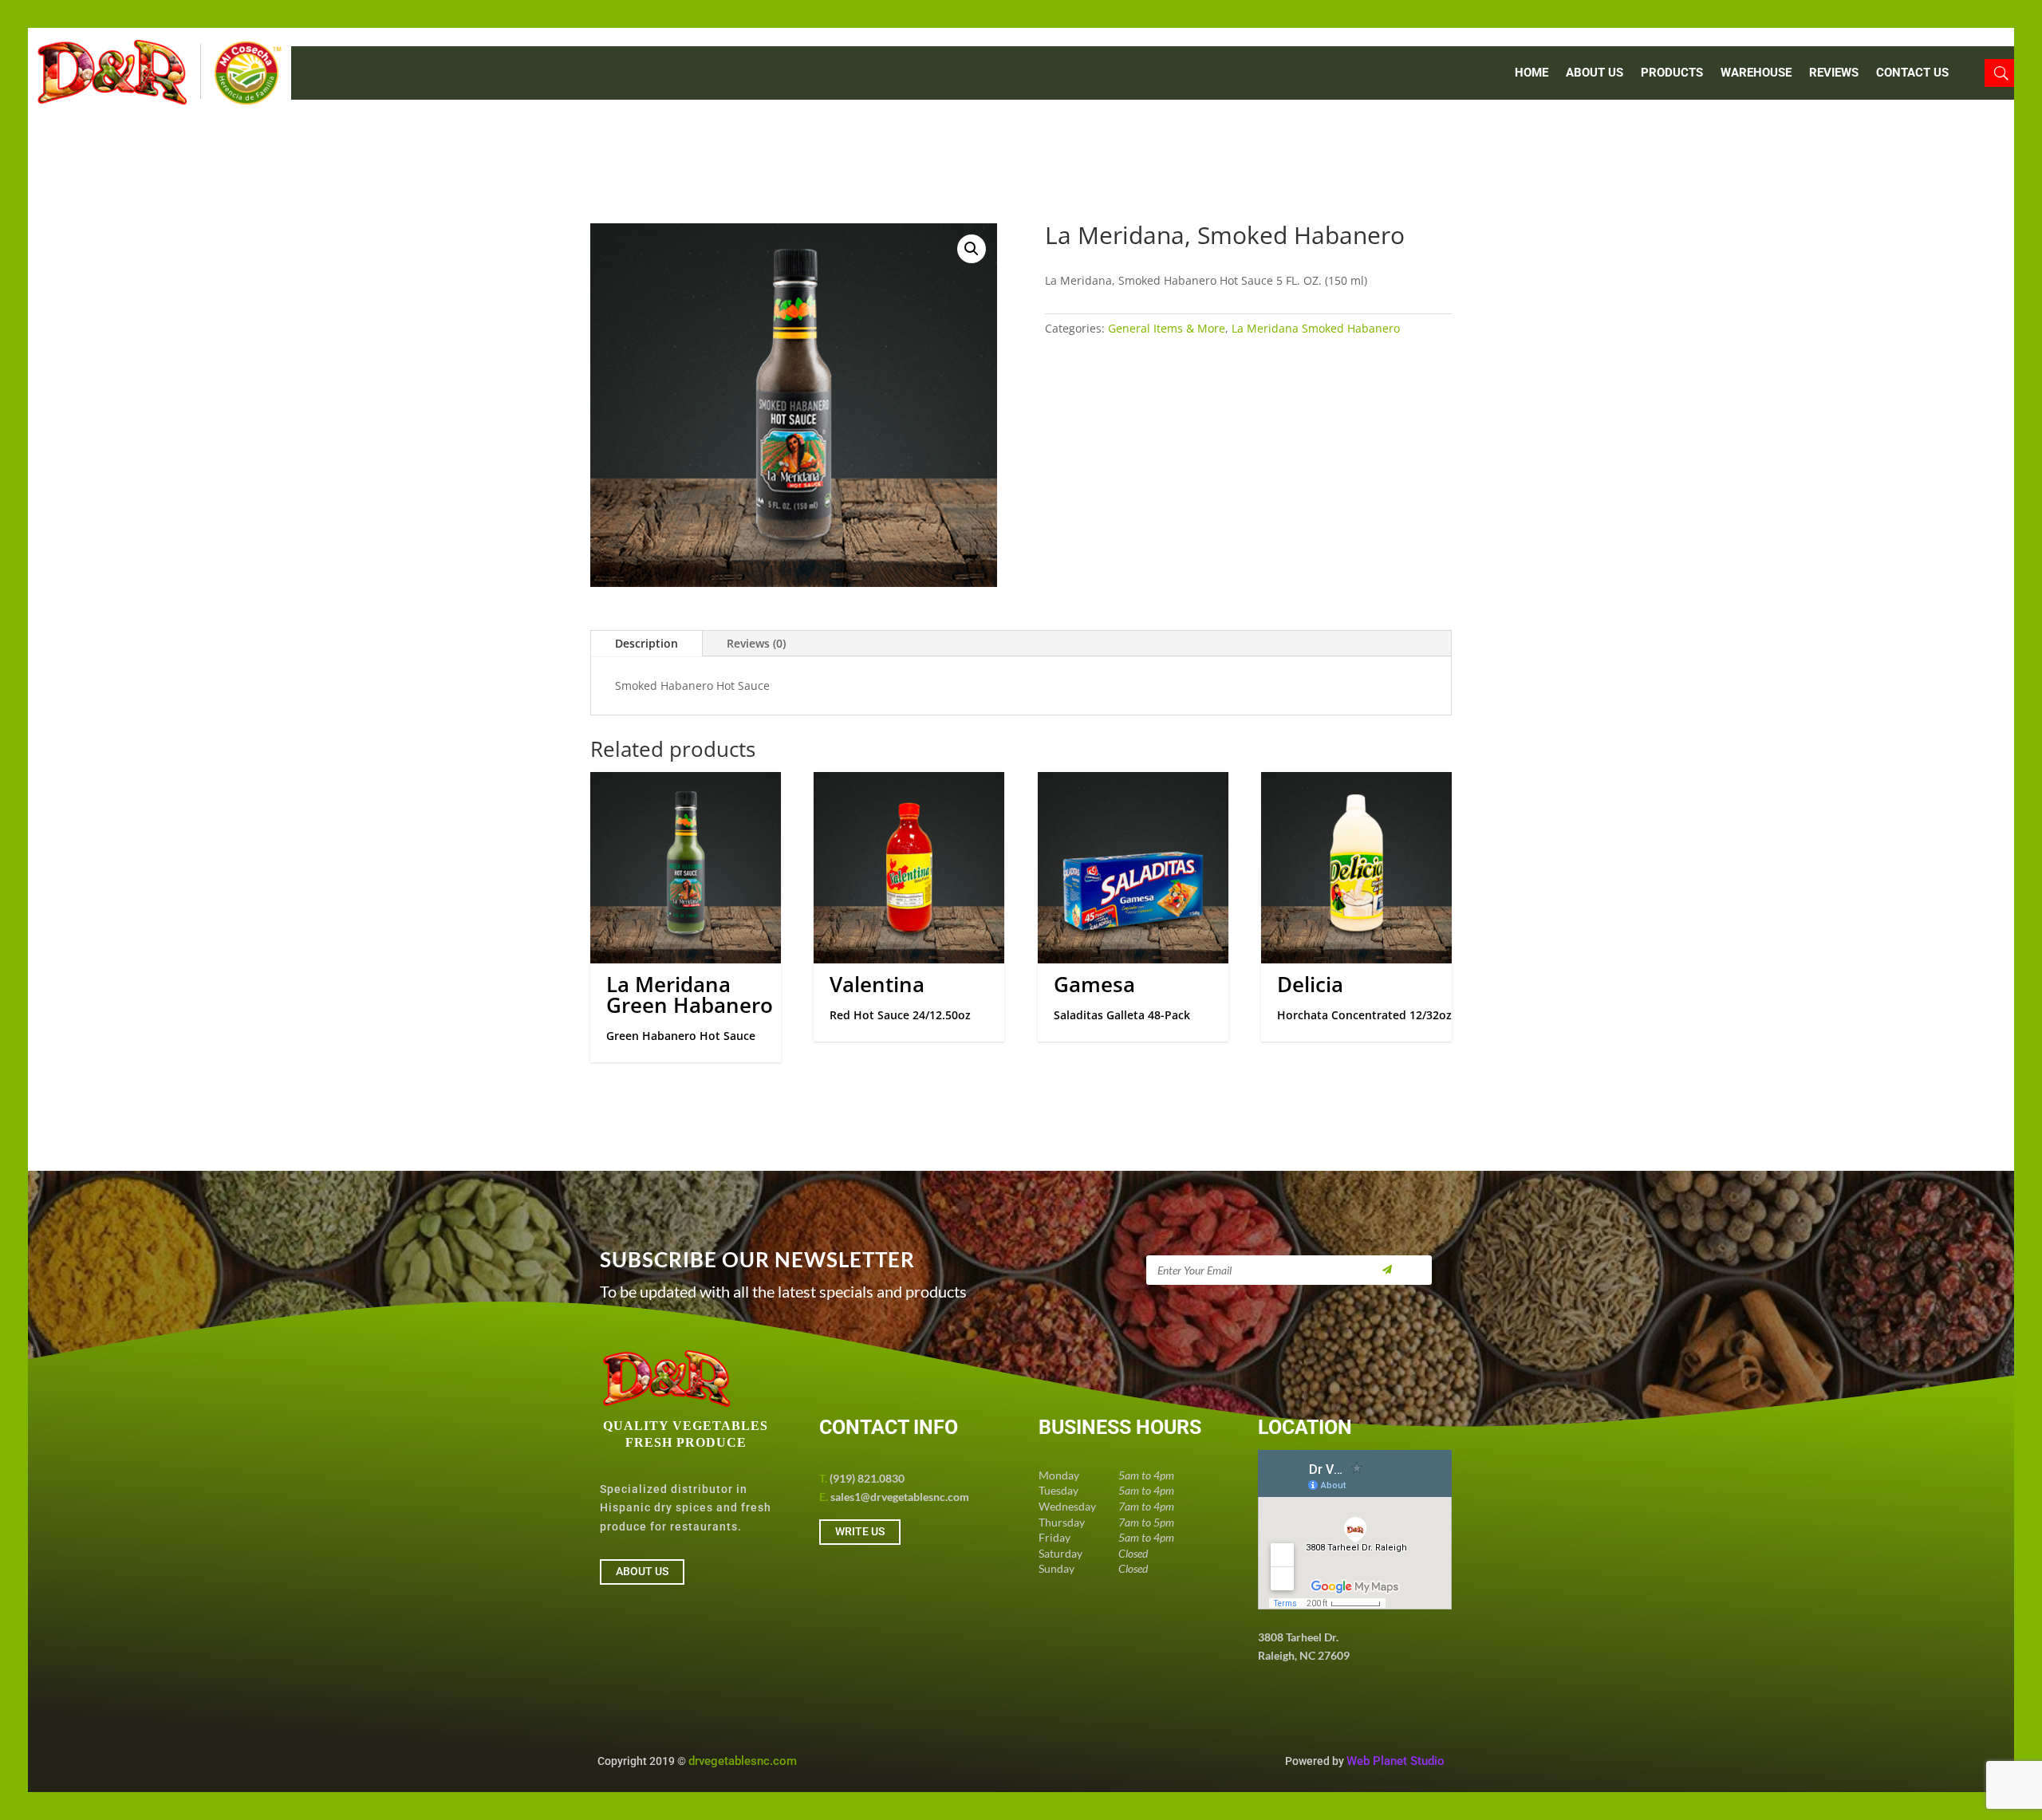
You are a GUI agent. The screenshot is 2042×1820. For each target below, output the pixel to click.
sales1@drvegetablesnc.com (900, 1497)
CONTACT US (1912, 73)
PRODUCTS (1672, 73)
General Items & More (1167, 328)
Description (647, 643)
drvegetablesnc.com (743, 1761)
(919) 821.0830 (867, 1478)
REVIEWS (1834, 73)
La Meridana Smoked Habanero (1316, 328)
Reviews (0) (756, 643)
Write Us (860, 1531)
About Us (642, 1571)
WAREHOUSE (1756, 73)
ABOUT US (1595, 73)
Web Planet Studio (1395, 1761)
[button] (972, 249)
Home (1531, 73)
